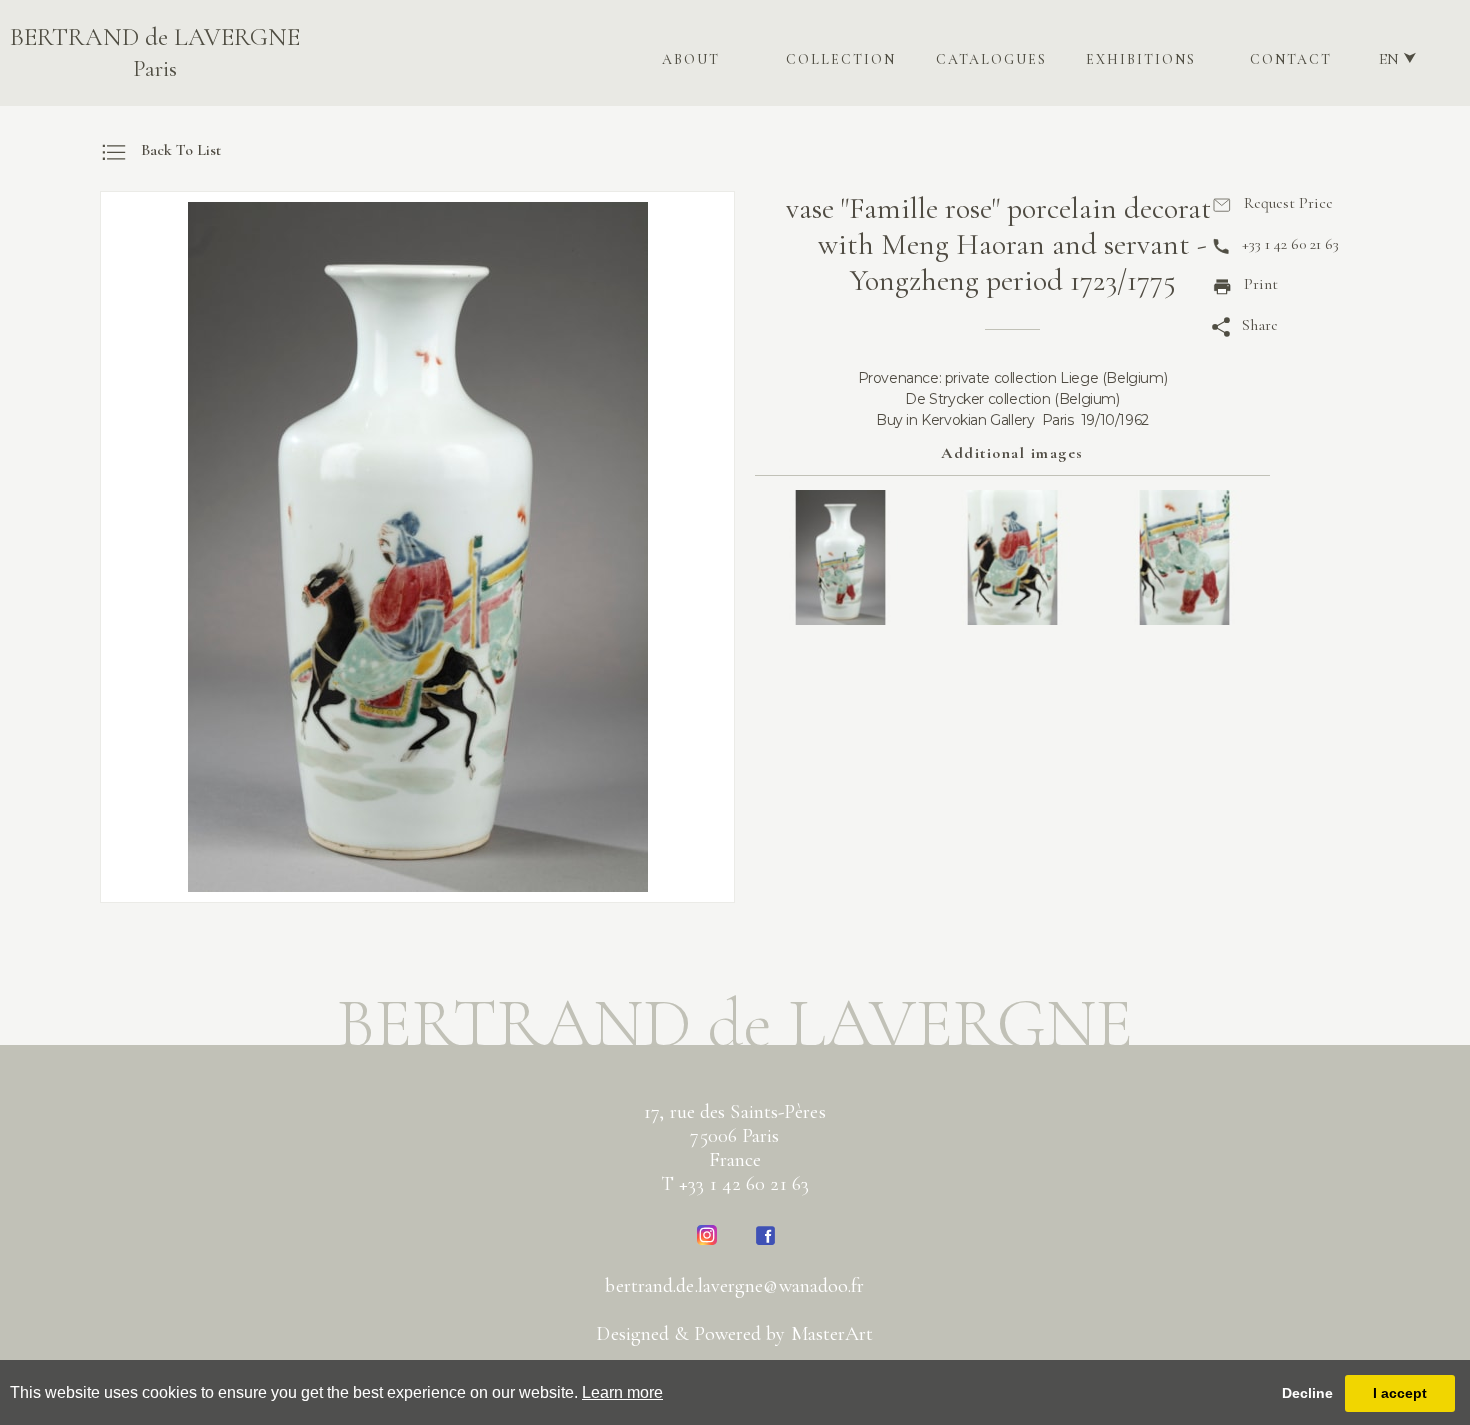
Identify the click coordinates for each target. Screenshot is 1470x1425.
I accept (1400, 1393)
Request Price (1288, 203)
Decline (1307, 1393)
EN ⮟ (1398, 59)
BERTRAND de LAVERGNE (155, 52)
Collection (841, 59)
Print (1261, 284)
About (691, 59)
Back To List (181, 150)
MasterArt (832, 1334)
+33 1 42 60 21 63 (1290, 244)
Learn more (622, 1392)
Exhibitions (1141, 59)
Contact (1291, 59)
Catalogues (991, 59)
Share (1260, 325)
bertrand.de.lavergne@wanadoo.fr (734, 1286)
